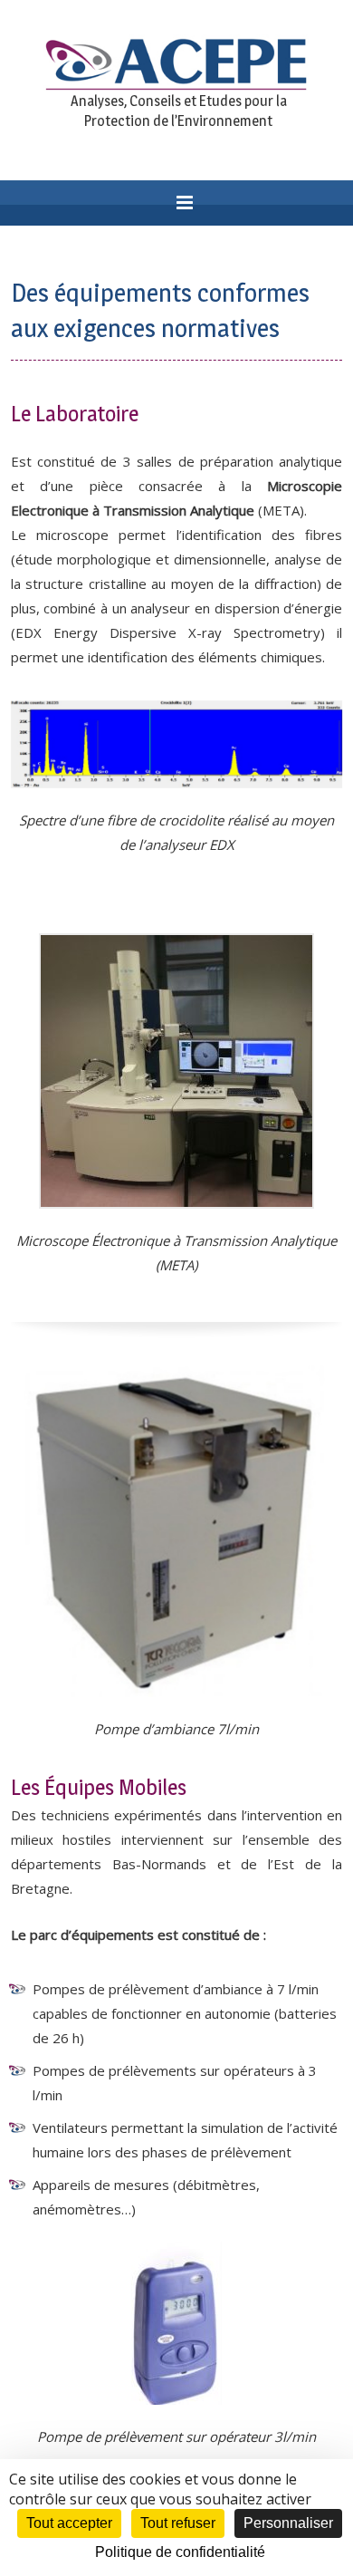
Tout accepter (69, 2523)
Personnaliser (288, 2523)
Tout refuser (178, 2523)
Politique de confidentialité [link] (180, 2552)
